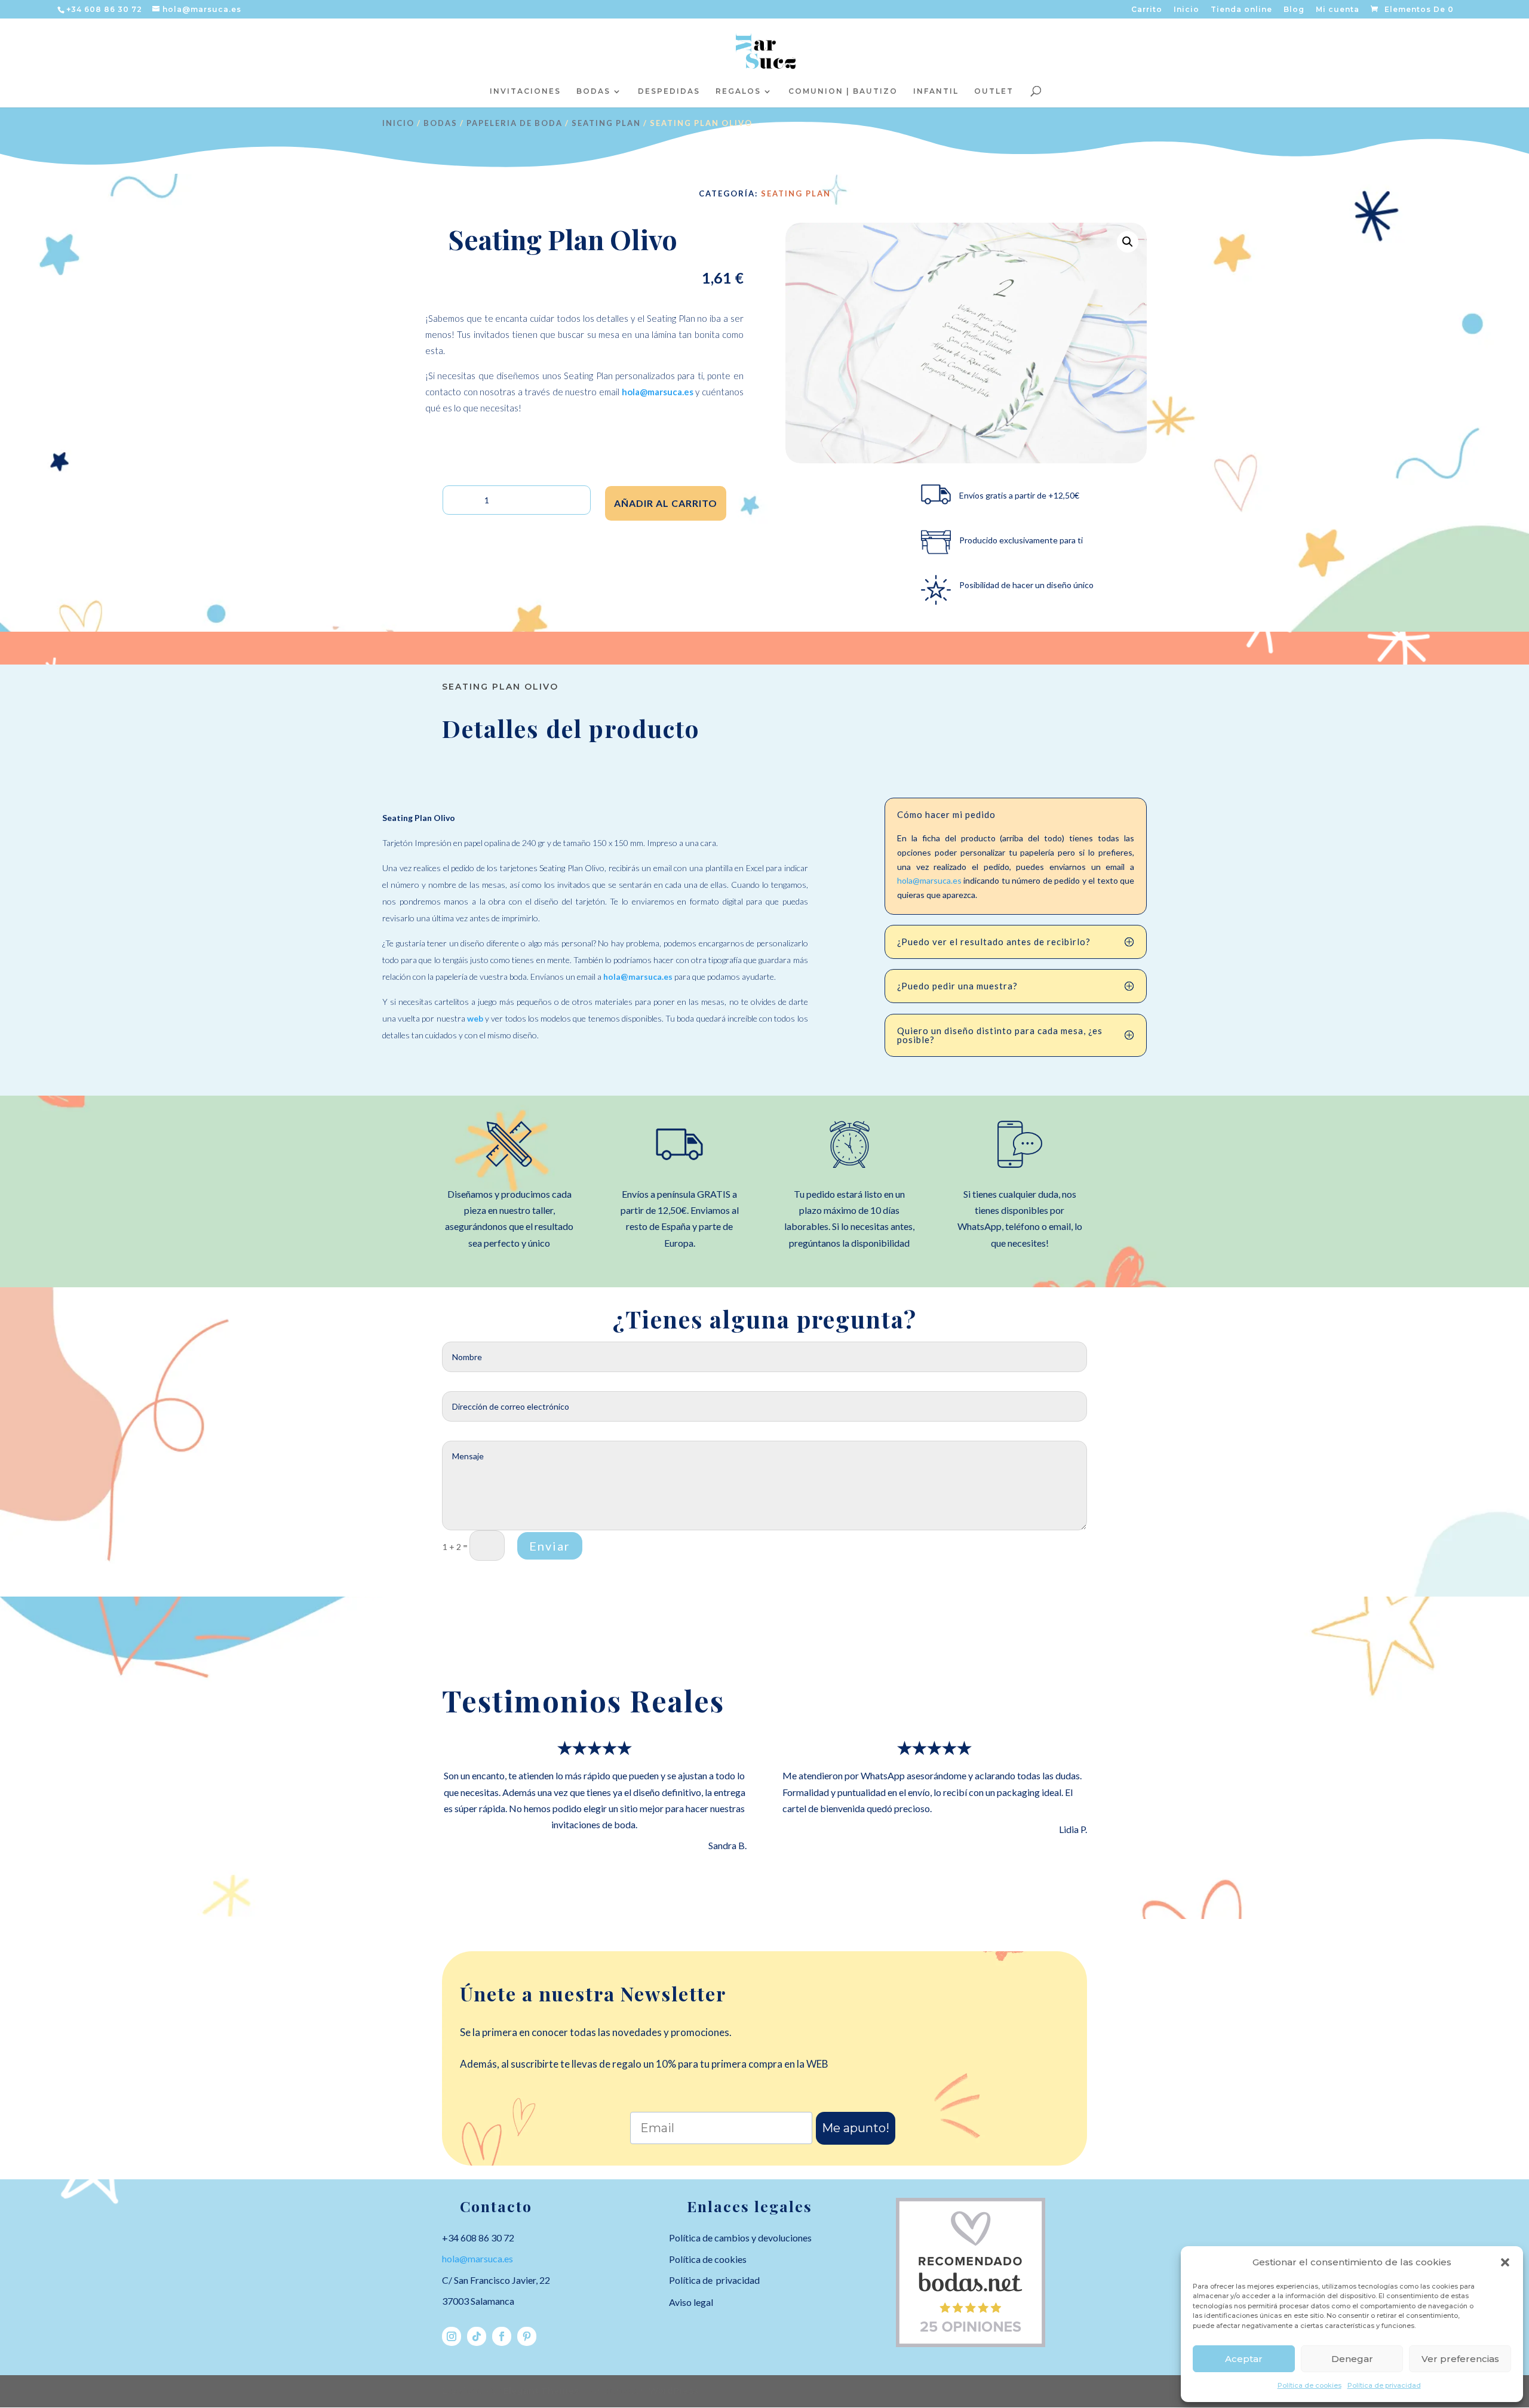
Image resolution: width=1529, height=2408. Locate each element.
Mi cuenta (1338, 10)
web (475, 1018)
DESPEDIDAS (669, 91)
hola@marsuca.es (658, 392)
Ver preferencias (1460, 2359)
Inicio (1186, 10)
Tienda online (1241, 10)
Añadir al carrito (666, 503)
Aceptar (1244, 2359)
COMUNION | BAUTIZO (843, 91)
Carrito (1147, 10)
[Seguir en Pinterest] (527, 2336)
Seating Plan (606, 123)
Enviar (550, 1546)
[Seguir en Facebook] (502, 2336)
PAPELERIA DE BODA (515, 123)
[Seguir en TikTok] (477, 2336)
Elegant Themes (541, 2391)
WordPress (673, 2391)
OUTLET (994, 91)
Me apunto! (856, 2128)
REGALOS (738, 91)
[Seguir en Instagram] (452, 2336)
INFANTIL (936, 91)
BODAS (593, 91)
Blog (1294, 10)
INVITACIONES (525, 91)
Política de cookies (1310, 2385)
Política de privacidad (1384, 2385)
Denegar (1352, 2359)
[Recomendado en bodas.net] (971, 2344)
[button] (1505, 2262)
